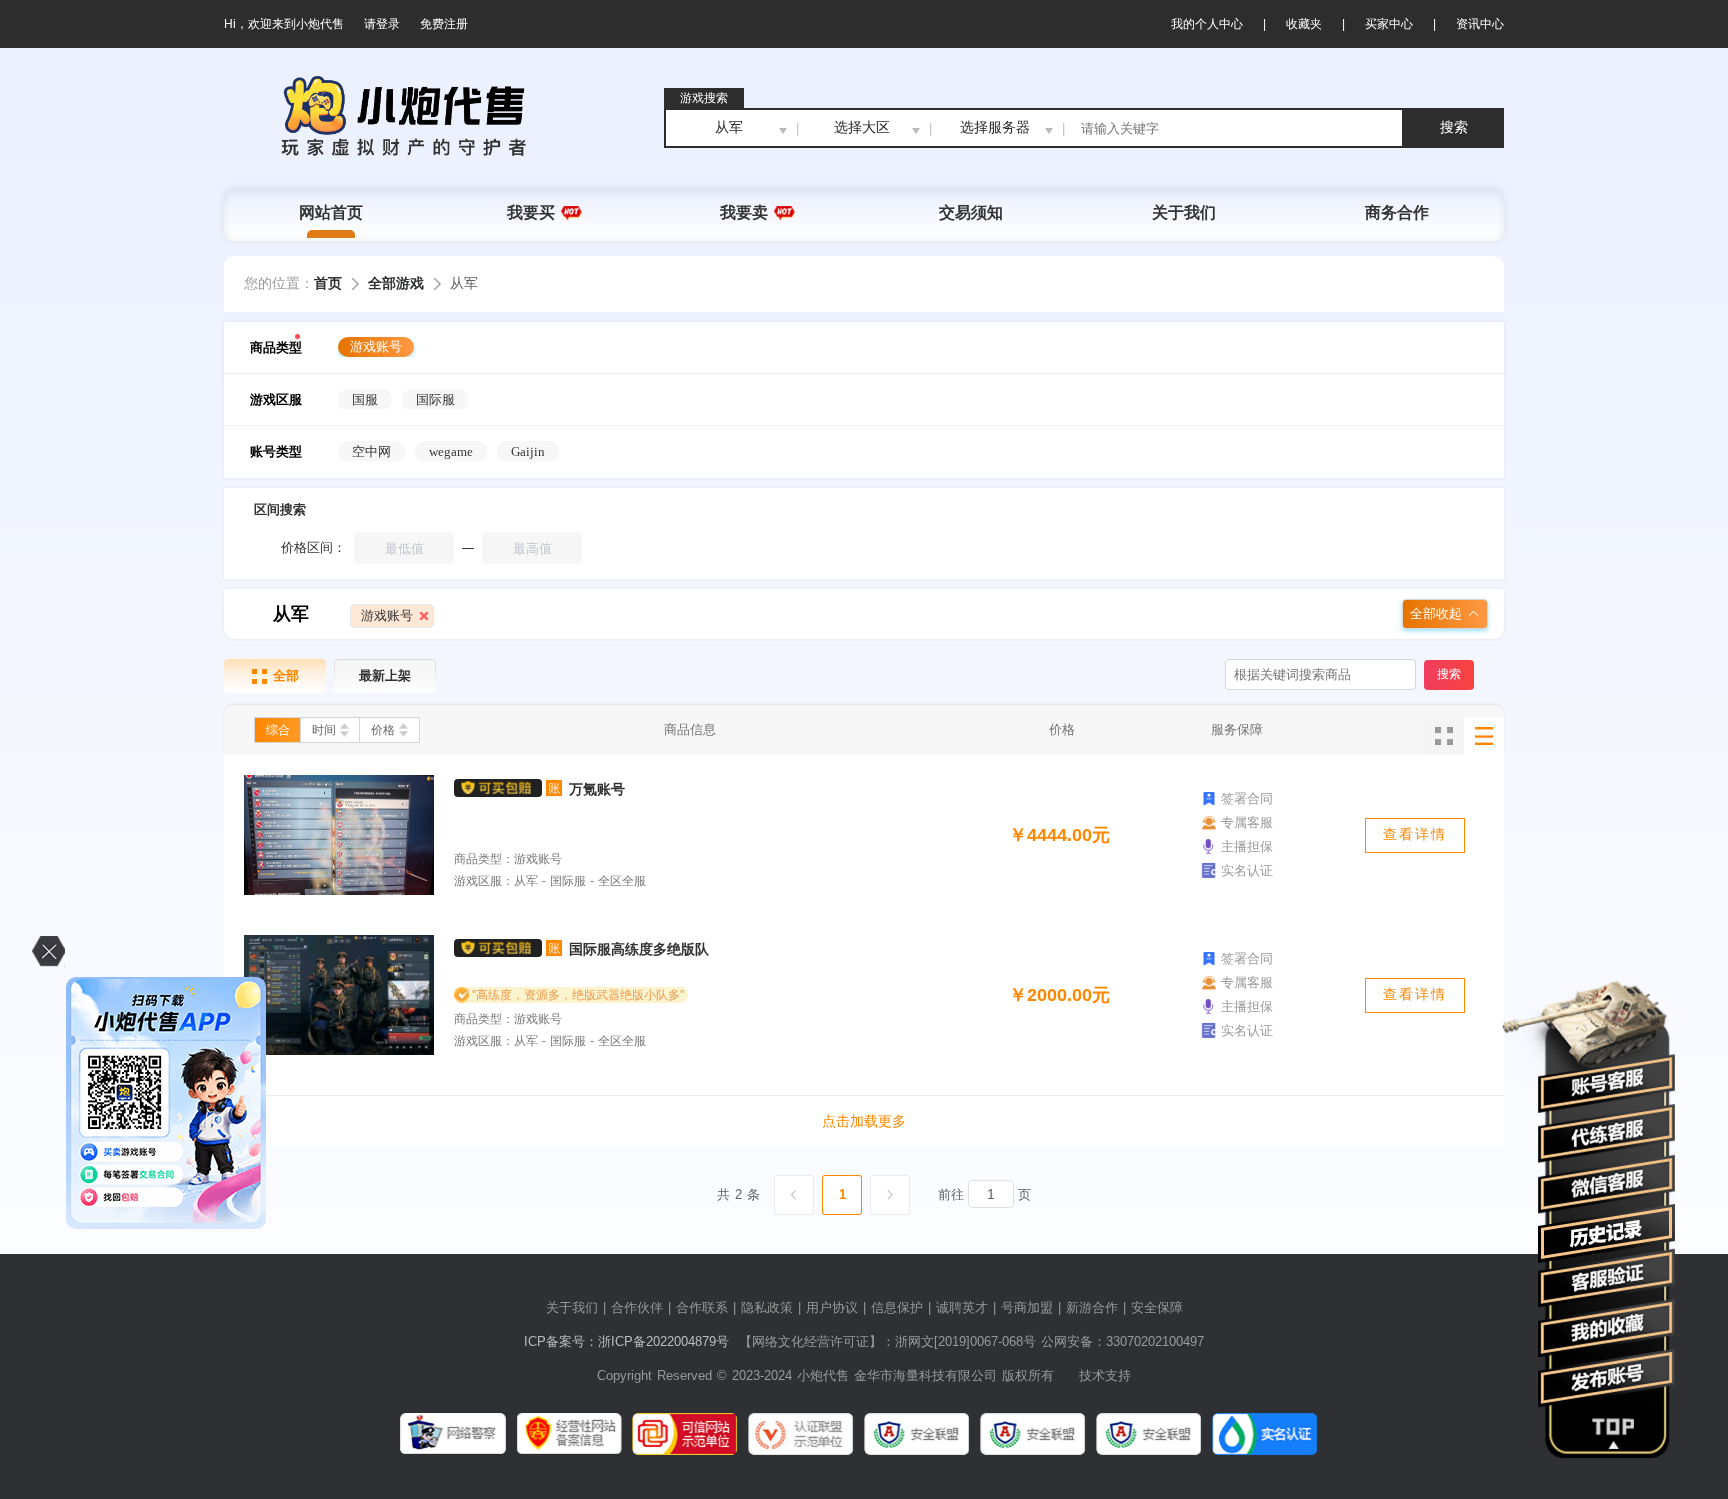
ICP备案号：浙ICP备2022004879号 (626, 1341)
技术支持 (1105, 1375)
